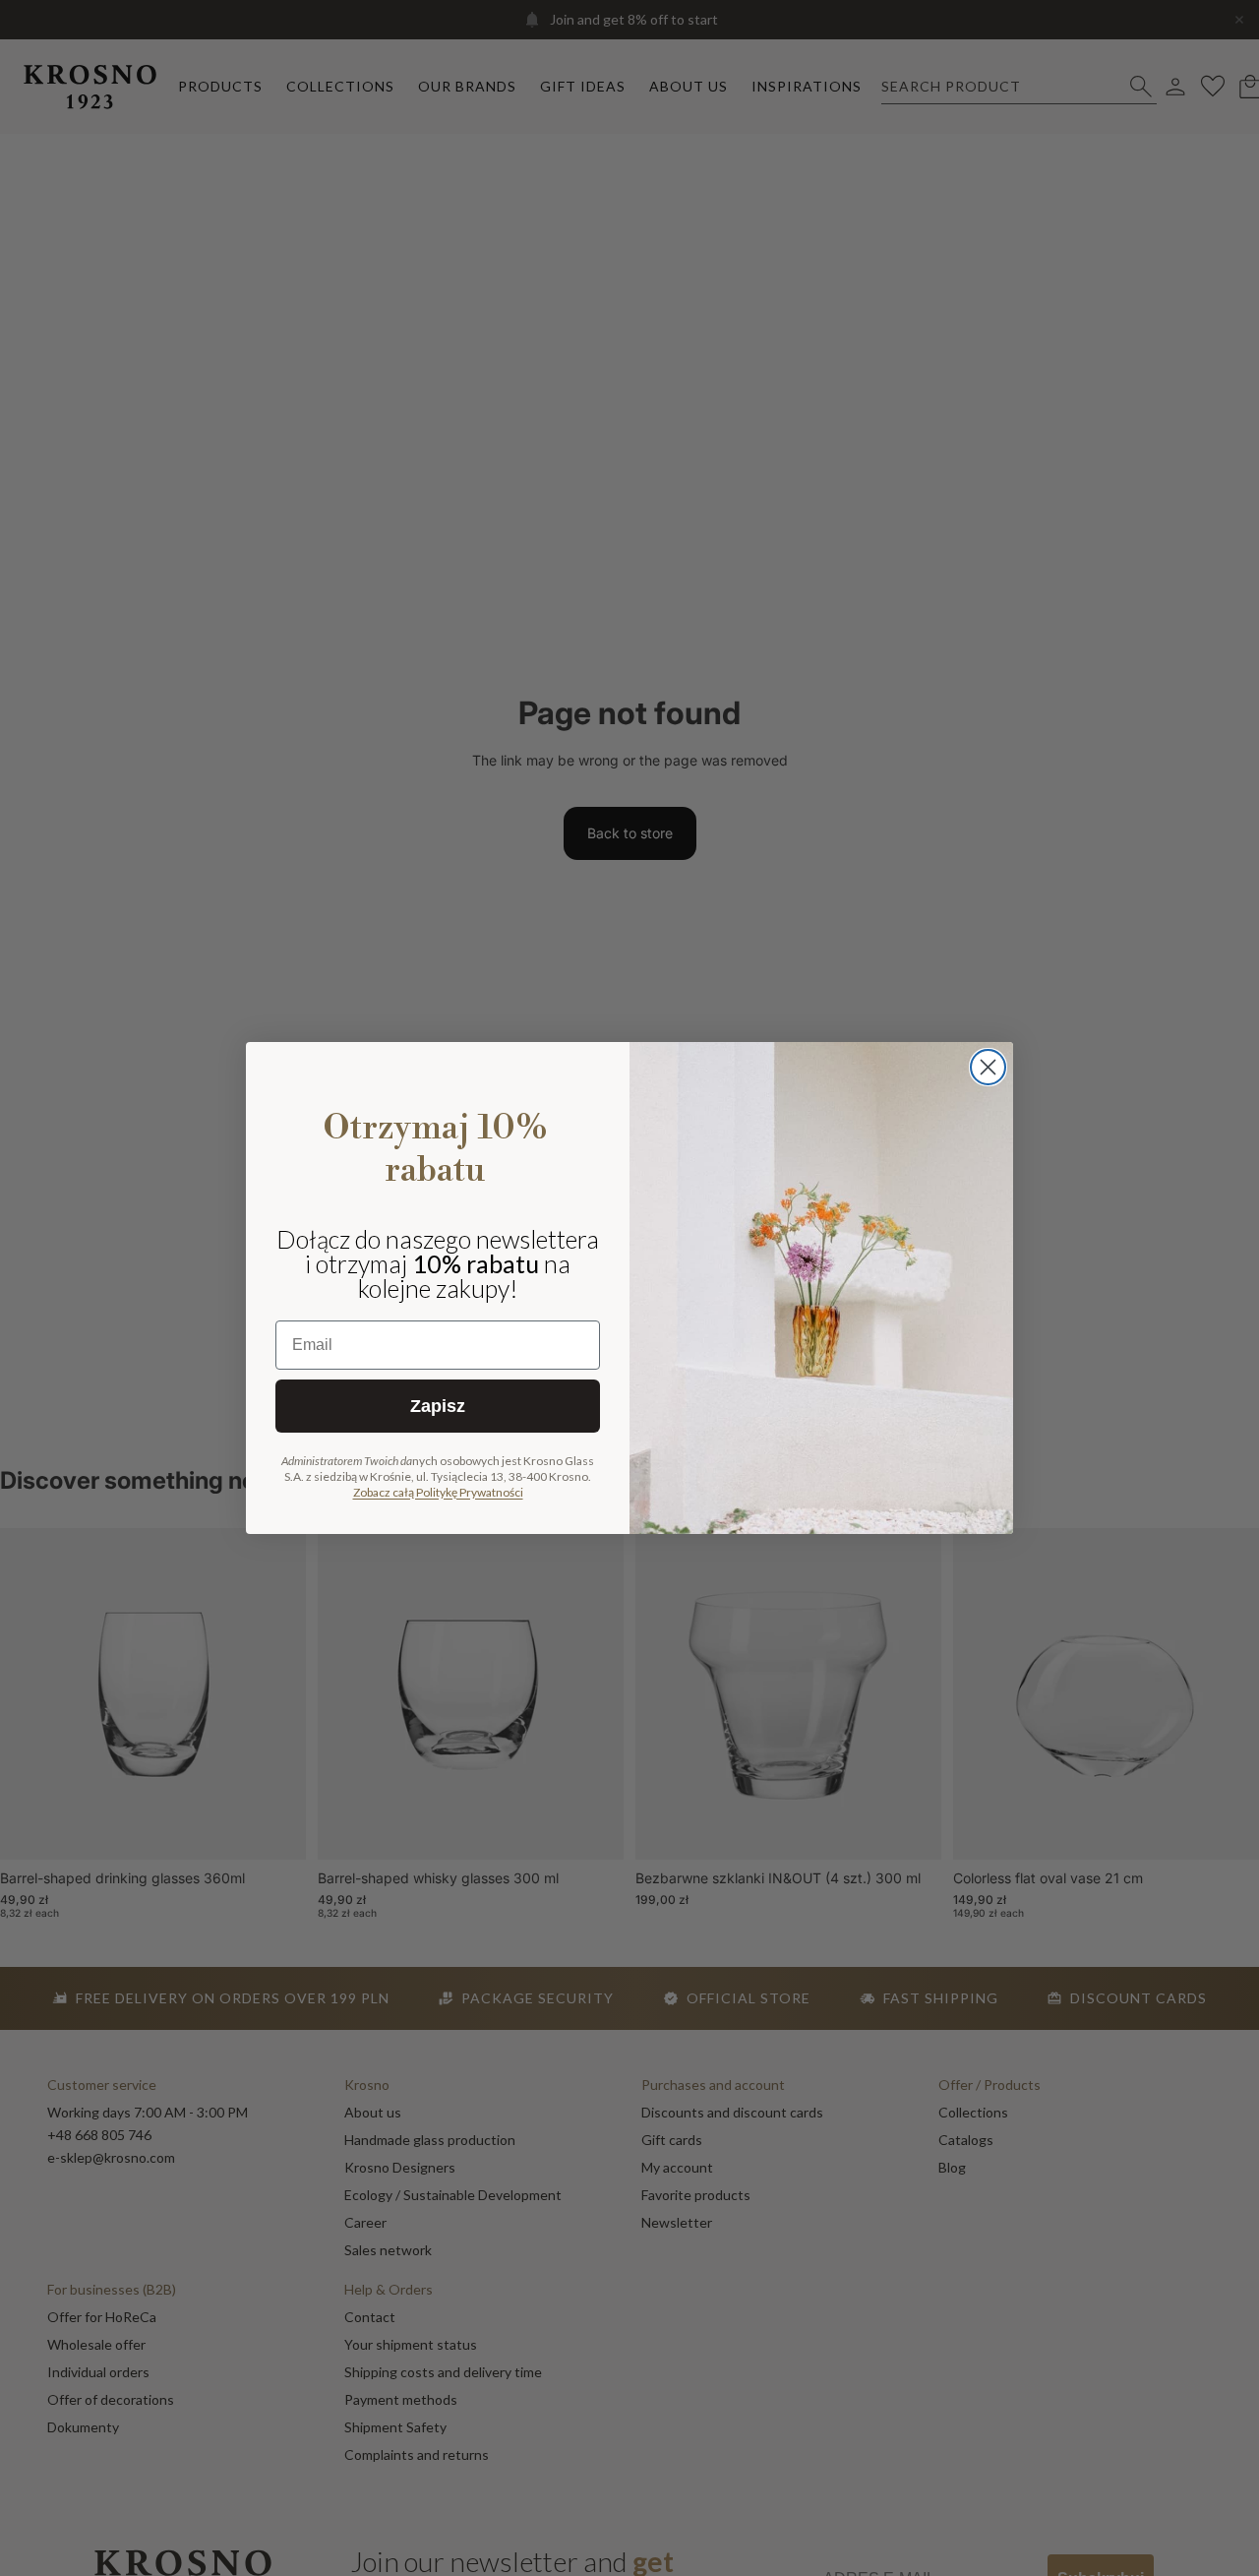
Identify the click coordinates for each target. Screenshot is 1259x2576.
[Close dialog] (988, 1067)
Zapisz (438, 1406)
